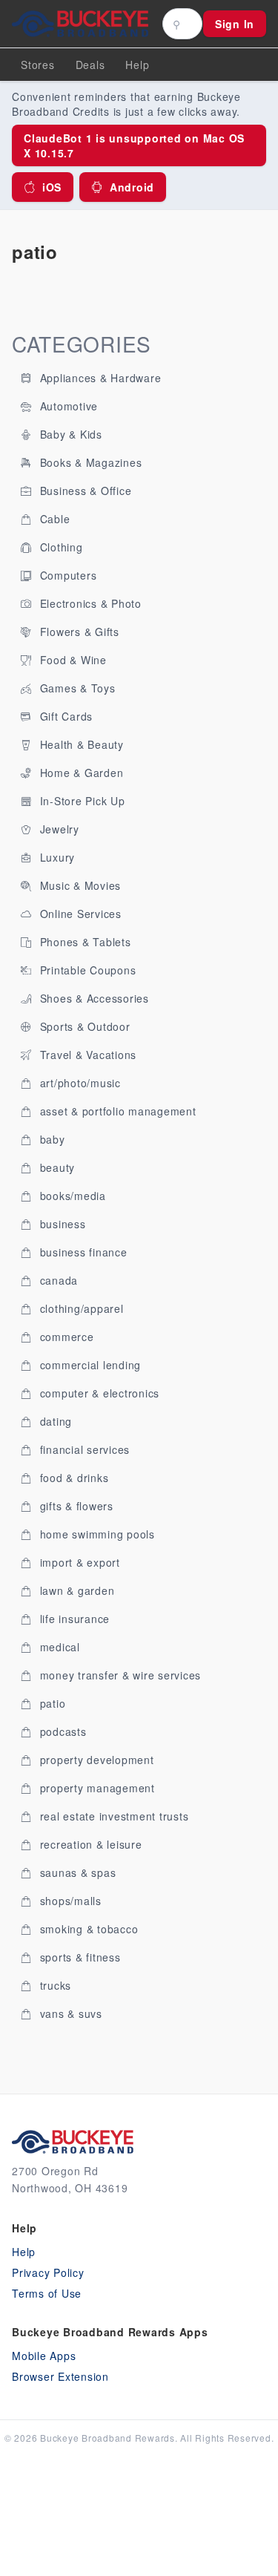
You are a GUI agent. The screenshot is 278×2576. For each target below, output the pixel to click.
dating (54, 1421)
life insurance (73, 1619)
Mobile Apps (44, 2356)
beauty (56, 1167)
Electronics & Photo (89, 603)
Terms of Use (47, 2293)
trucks (54, 1985)
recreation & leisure (89, 1844)
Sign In (235, 24)
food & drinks (73, 1478)
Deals (90, 65)
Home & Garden (80, 773)
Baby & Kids (69, 434)
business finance (82, 1252)
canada (57, 1280)
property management (96, 1788)
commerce (65, 1337)
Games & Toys (76, 688)
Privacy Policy (48, 2272)
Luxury (56, 857)
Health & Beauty (80, 744)
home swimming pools (96, 1534)
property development (95, 1760)
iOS (52, 187)
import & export (78, 1562)
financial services (83, 1449)
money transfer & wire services (119, 1675)
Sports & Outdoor (83, 1026)
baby (51, 1139)
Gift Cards (64, 716)
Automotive (67, 406)
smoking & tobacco (87, 1929)
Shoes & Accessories (93, 998)
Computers (67, 575)
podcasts (62, 1731)
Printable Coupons (86, 970)
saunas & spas (76, 1872)
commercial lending (89, 1365)
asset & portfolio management (116, 1111)
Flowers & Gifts (78, 632)
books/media (71, 1196)
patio (51, 1703)
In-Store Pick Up (81, 801)
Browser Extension (60, 2376)
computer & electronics (98, 1393)
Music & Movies (79, 885)
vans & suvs (69, 2013)
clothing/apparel (80, 1308)
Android (132, 187)
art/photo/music (79, 1083)
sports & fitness (79, 1957)
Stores (38, 65)
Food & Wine (72, 660)
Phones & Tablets (84, 942)
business (61, 1224)
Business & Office (84, 491)
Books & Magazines (89, 462)
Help (24, 2252)
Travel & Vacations (86, 1055)
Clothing (60, 547)
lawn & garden (76, 1590)
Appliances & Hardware (99, 378)
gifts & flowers (75, 1506)
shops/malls (69, 1901)
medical (58, 1647)
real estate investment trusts (113, 1816)
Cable (53, 519)
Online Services (79, 914)
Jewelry (58, 829)
